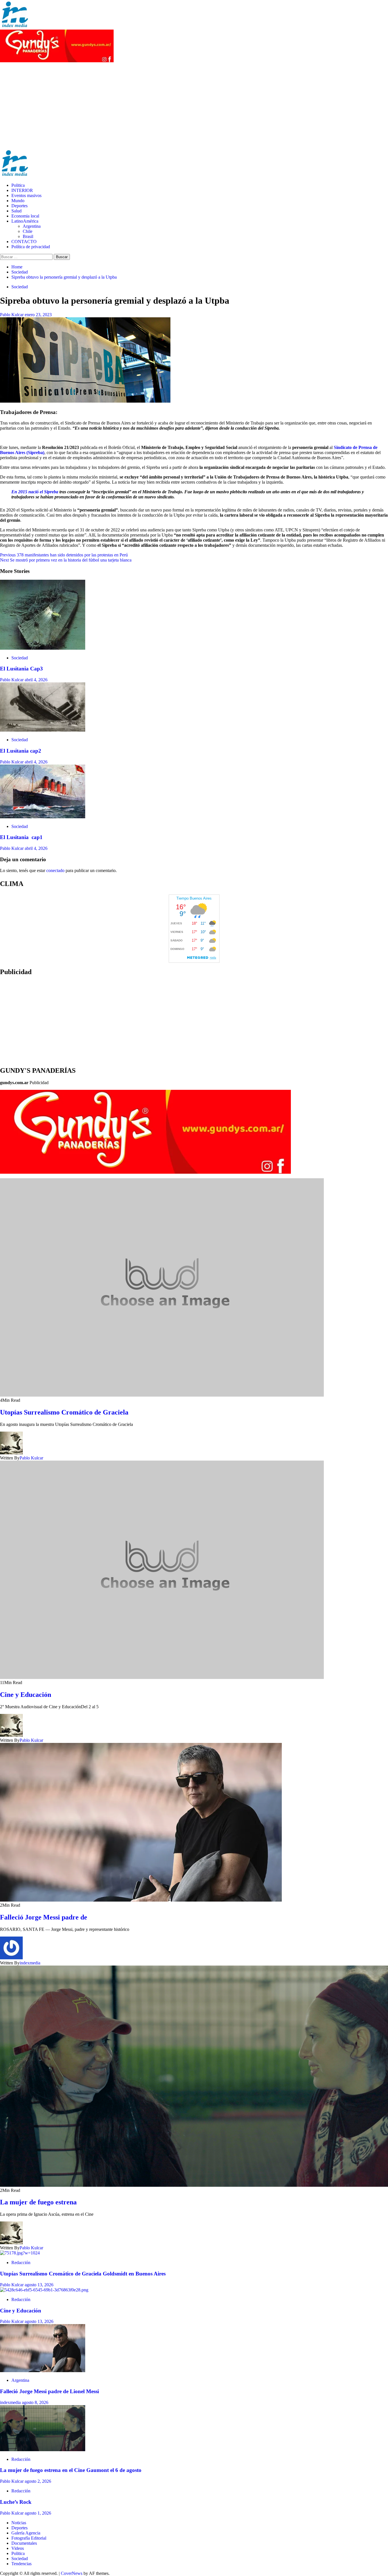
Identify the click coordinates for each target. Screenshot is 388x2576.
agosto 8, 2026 (35, 2402)
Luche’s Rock (16, 2502)
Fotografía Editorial (29, 2538)
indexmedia (30, 1963)
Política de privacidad (31, 247)
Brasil (28, 236)
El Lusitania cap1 (21, 837)
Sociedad (20, 287)
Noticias (19, 2523)
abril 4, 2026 (36, 680)
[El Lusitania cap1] (43, 817)
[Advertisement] (194, 106)
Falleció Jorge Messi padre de (44, 1917)
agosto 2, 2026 (38, 2481)
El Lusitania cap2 (21, 751)
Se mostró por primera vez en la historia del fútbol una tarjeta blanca (66, 560)
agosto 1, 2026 (38, 2513)
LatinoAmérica (25, 221)
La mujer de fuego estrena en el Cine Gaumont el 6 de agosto (71, 2470)
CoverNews (72, 2573)
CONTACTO (24, 242)
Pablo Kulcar (12, 315)
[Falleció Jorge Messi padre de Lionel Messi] (43, 2371)
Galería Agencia (26, 2533)
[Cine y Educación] (44, 2290)
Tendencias (21, 2564)
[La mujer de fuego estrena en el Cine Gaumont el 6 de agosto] (43, 2450)
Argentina (32, 226)
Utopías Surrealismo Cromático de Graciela (64, 1412)
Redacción (21, 2263)
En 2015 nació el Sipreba (35, 492)
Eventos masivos (26, 195)
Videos (18, 2548)
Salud (16, 211)
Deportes (19, 206)
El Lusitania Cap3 (21, 669)
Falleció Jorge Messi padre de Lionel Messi (49, 2391)
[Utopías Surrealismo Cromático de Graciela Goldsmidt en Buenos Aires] (20, 2253)
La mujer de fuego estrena (38, 2202)
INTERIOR (22, 190)
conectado (55, 870)
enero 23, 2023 (38, 315)
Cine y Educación (26, 1695)
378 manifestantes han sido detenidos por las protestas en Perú (64, 555)
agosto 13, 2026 (39, 2285)
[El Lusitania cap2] (43, 730)
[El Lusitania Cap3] (43, 648)
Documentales (24, 2543)
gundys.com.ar (14, 1083)
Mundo (18, 201)
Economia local (25, 216)
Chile (28, 231)
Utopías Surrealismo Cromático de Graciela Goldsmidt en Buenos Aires (84, 2274)
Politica (18, 185)
